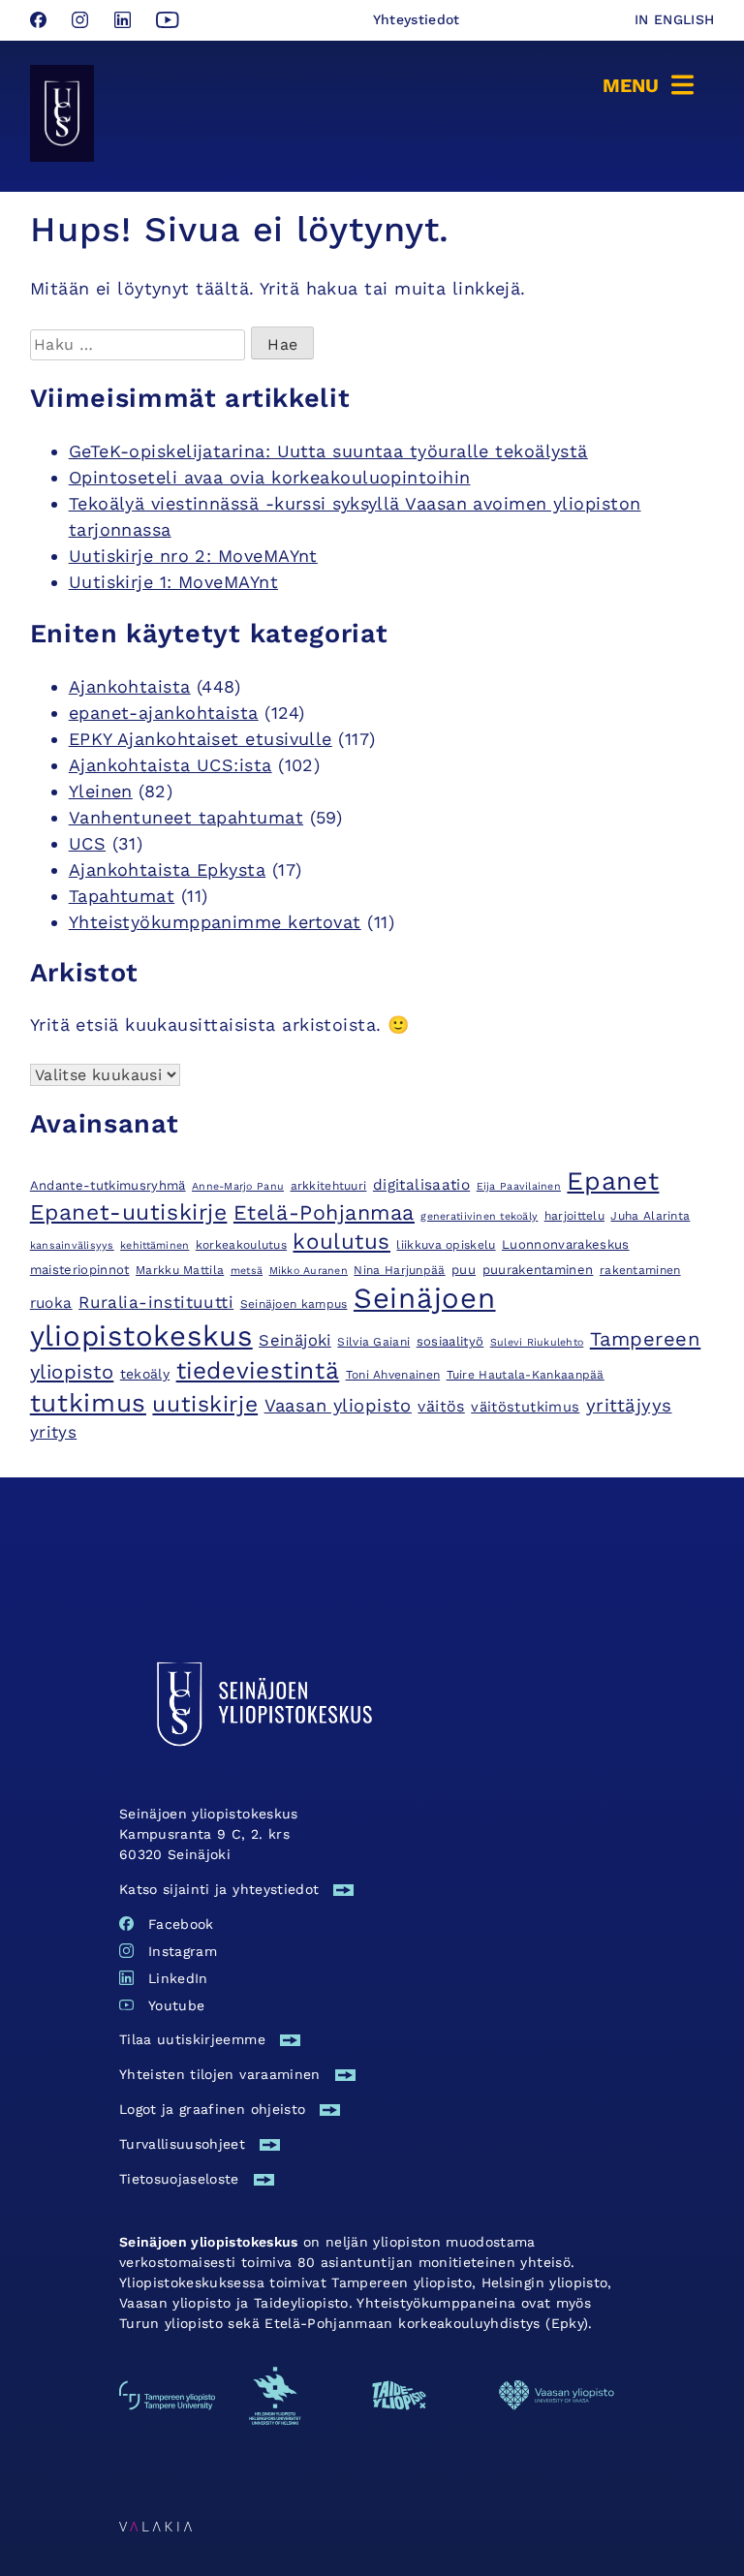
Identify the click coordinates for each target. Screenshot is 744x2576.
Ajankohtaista (130, 686)
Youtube (176, 2005)
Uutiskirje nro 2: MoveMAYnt (193, 556)
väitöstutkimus (525, 1407)
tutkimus (88, 1403)
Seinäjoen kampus (294, 1304)
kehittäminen (155, 1245)
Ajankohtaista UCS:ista (170, 765)
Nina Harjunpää (399, 1270)
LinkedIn (178, 1978)
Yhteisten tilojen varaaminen (220, 2074)
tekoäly (145, 1374)
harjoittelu (574, 1216)
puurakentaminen (538, 1270)
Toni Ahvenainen (393, 1375)
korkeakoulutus (241, 1245)
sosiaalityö (450, 1341)
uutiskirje (205, 1404)
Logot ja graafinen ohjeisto (212, 2109)
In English (675, 19)
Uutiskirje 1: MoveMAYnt (173, 582)
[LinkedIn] (125, 22)
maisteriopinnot (80, 1270)
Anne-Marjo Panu (238, 1186)
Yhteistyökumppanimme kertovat (215, 922)
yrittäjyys (629, 1406)
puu (464, 1270)
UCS (87, 843)
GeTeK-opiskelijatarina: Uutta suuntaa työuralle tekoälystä (328, 451)
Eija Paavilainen (519, 1186)
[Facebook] (41, 22)
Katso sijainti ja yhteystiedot (219, 1889)
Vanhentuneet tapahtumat (186, 817)
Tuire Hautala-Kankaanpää (526, 1375)
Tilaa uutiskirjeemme (192, 2039)
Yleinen (101, 791)
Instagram (183, 1951)
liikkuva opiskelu (446, 1245)
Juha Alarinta (650, 1216)
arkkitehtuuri (329, 1186)
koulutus (341, 1241)
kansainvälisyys (72, 1245)
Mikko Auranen (309, 1271)
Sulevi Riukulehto (537, 1342)
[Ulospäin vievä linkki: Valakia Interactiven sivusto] (155, 2525)
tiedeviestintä (258, 1370)
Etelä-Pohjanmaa (324, 1212)
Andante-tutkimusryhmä (108, 1185)
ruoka (51, 1303)
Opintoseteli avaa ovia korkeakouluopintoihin (270, 477)
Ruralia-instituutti (156, 1302)
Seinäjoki (295, 1340)
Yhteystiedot (417, 19)
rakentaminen (640, 1270)
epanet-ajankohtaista (164, 713)
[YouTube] (168, 22)
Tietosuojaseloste (179, 2179)
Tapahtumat (122, 896)
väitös (441, 1406)
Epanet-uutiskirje (129, 1212)
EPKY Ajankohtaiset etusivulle (201, 739)
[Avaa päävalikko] (651, 83)
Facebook (181, 1924)
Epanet (613, 1180)
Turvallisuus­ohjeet (182, 2144)
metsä (247, 1271)
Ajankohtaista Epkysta (167, 869)
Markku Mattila (180, 1270)
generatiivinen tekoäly (479, 1216)
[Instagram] (83, 22)
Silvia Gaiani (373, 1342)
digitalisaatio (421, 1185)
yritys (54, 1432)
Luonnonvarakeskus (566, 1244)
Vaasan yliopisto (338, 1405)
